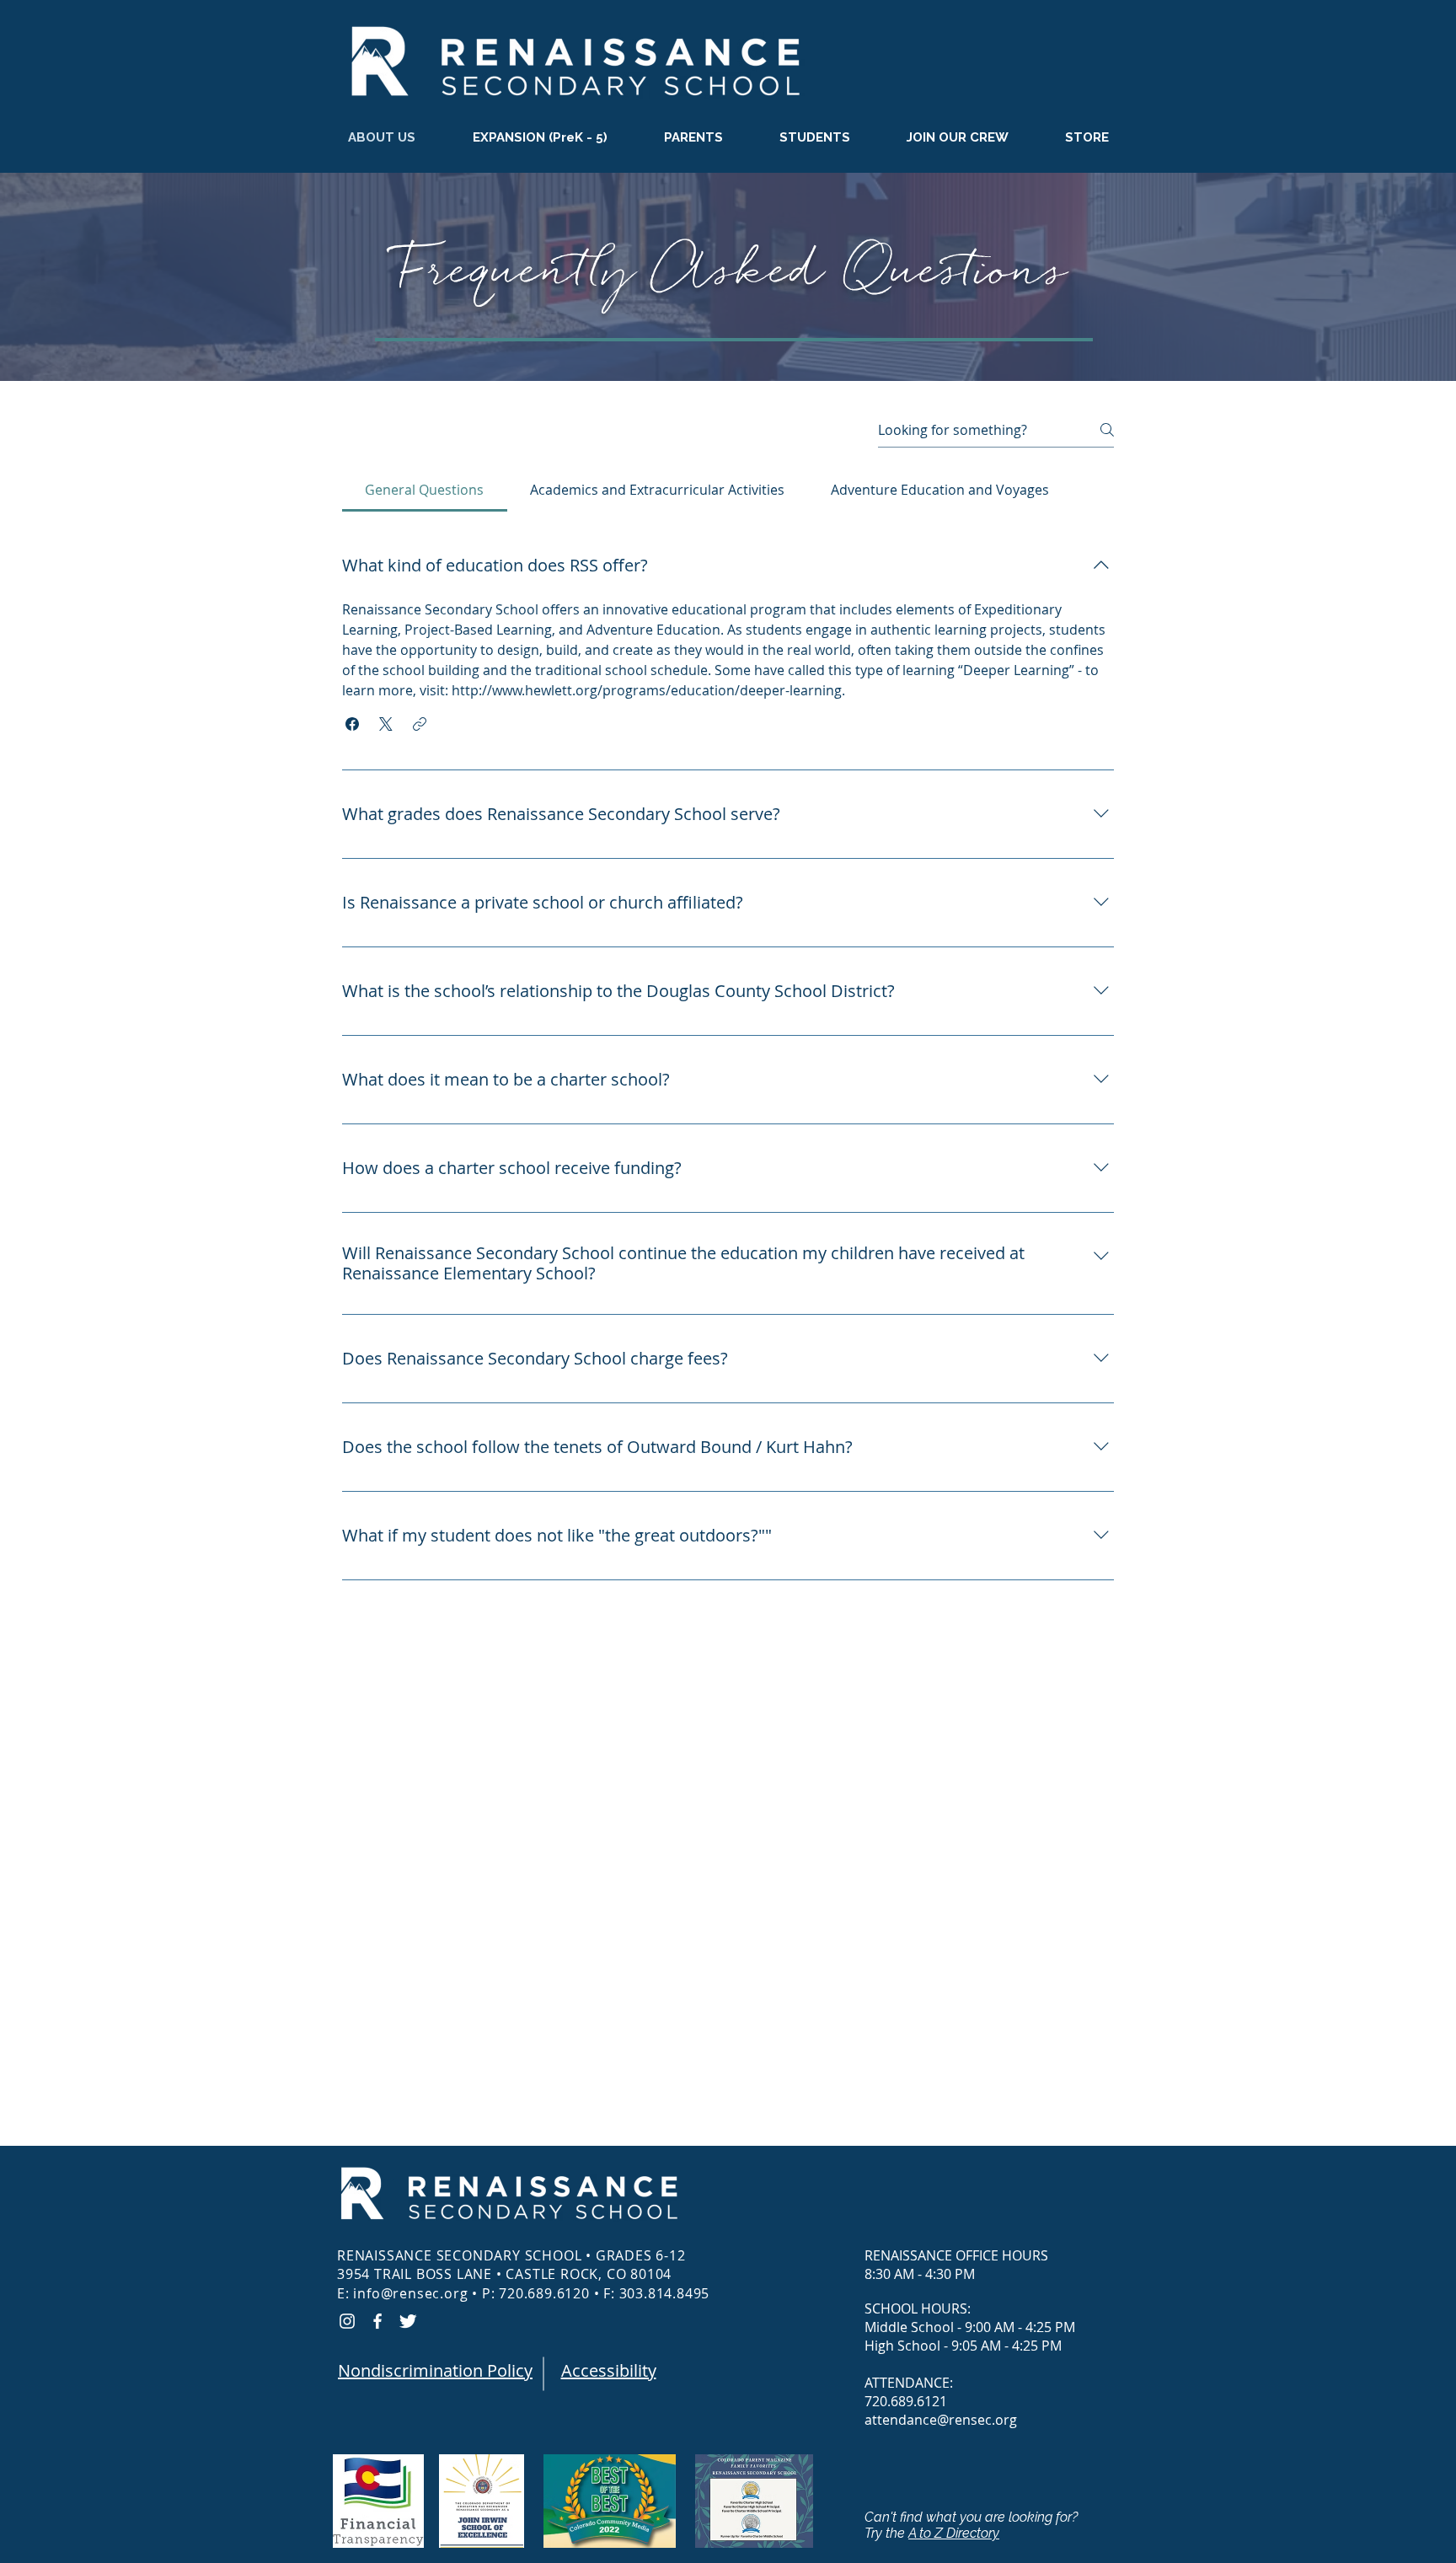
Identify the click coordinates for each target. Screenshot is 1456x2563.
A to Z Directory (954, 2533)
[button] (957, 138)
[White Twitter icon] (408, 2321)
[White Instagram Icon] (347, 2321)
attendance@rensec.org (941, 2420)
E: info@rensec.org (402, 2293)
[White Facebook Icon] (377, 2321)
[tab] (425, 490)
